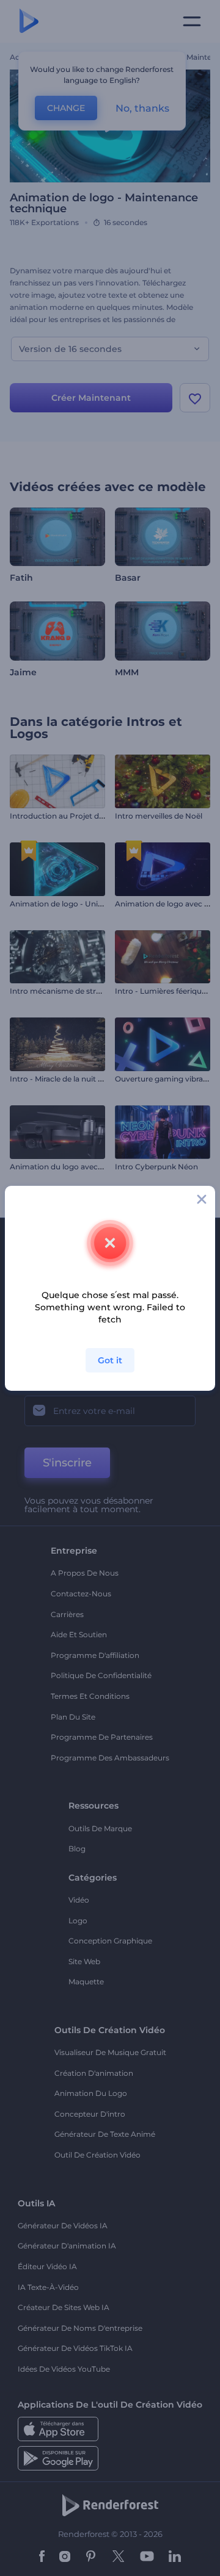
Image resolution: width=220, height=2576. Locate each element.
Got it (110, 1360)
